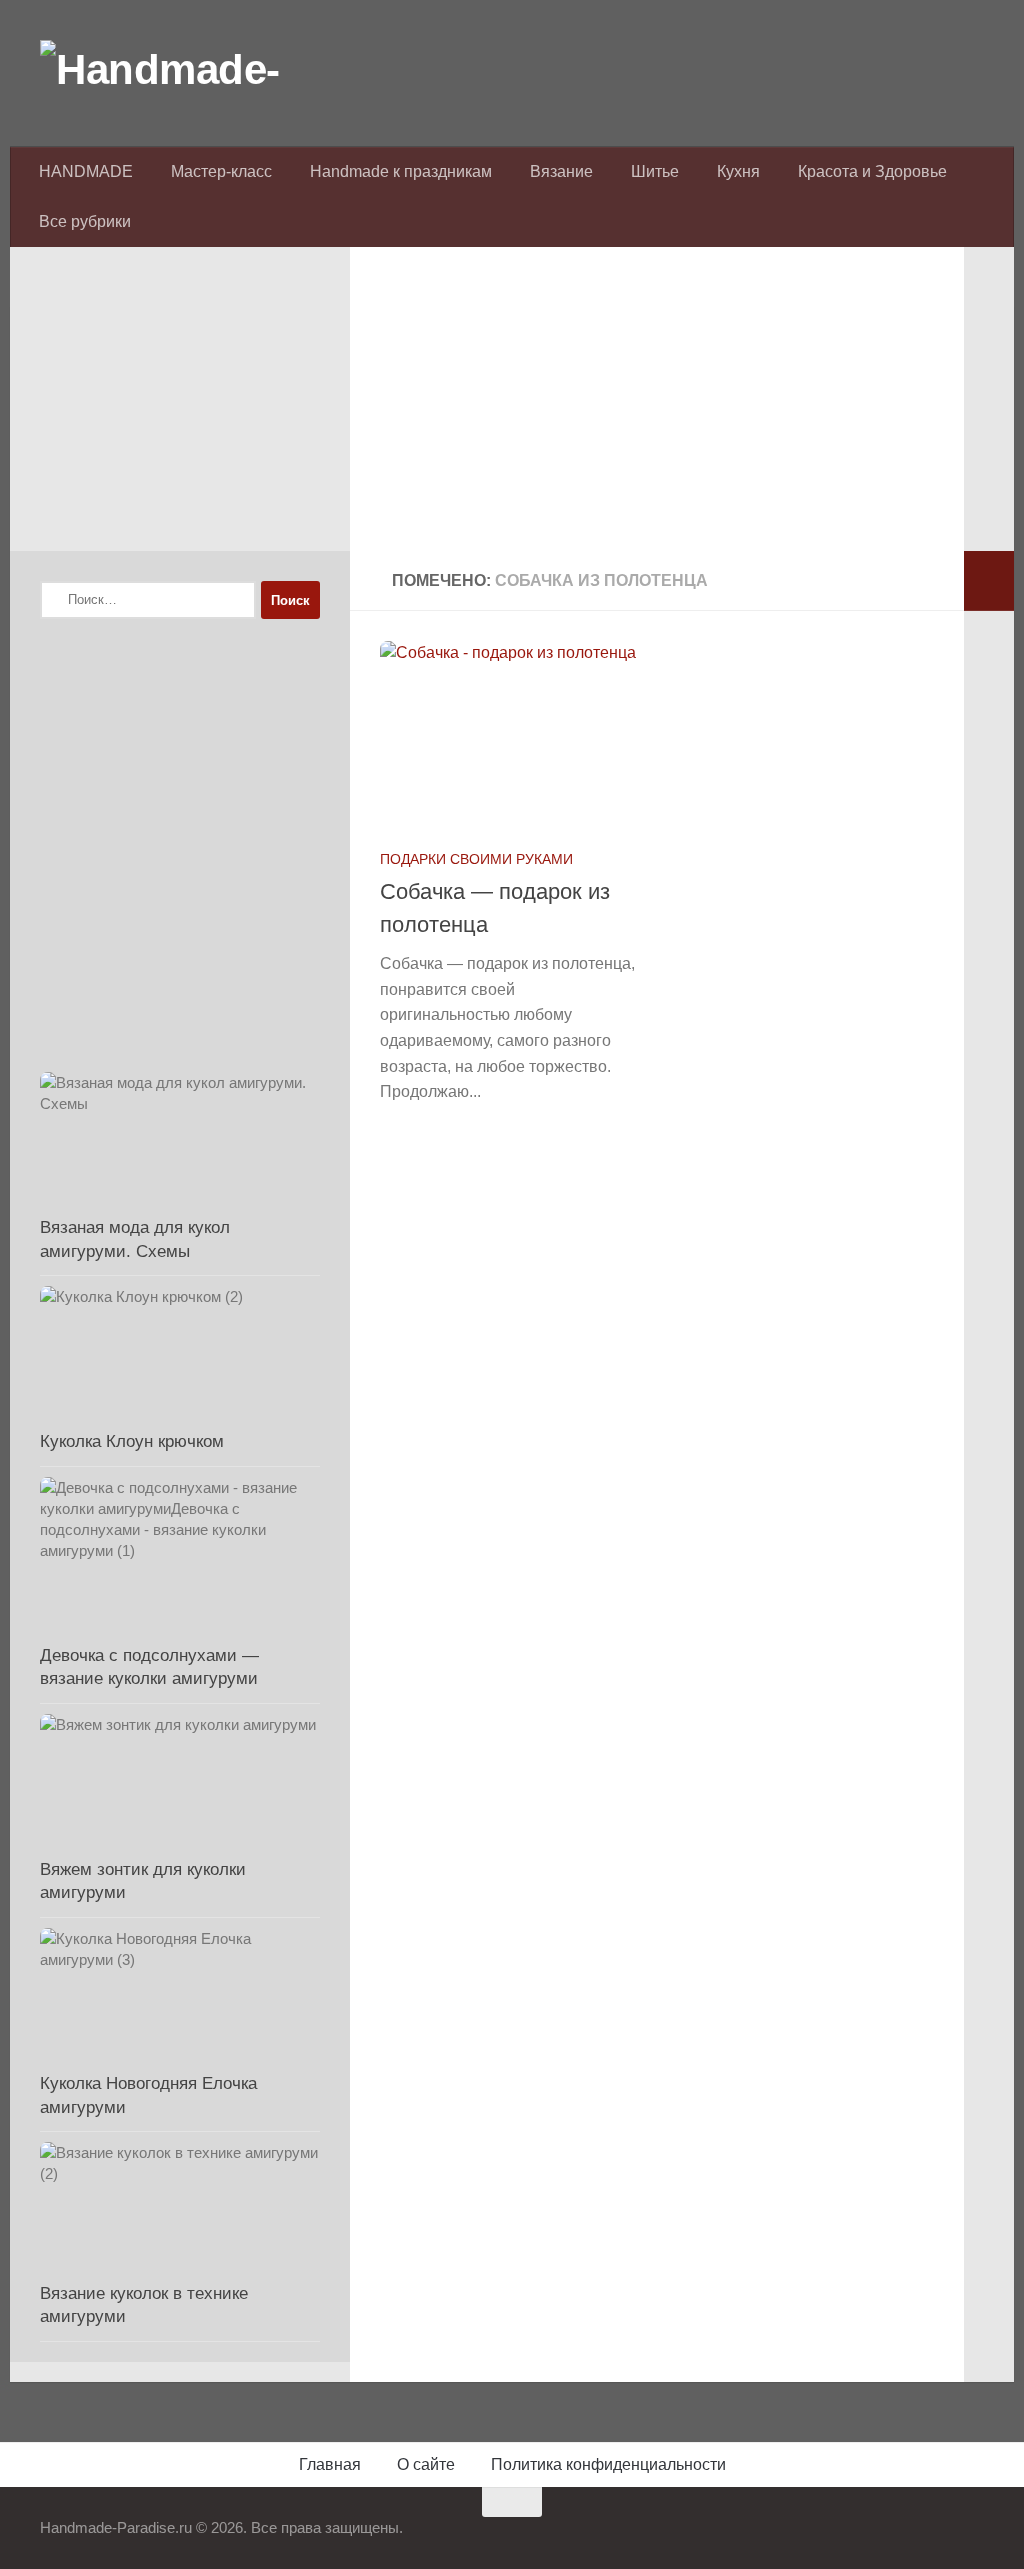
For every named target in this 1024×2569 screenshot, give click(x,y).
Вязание (561, 171)
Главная (330, 2464)
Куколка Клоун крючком (132, 1441)
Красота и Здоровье (872, 171)
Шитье (655, 171)
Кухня (738, 171)
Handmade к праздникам (401, 171)
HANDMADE (86, 171)
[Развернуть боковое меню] (989, 581)
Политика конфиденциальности (608, 2464)
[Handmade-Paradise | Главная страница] (190, 70)
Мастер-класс (221, 171)
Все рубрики (85, 221)
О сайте (426, 2464)
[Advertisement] (657, 411)
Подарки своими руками (476, 859)
